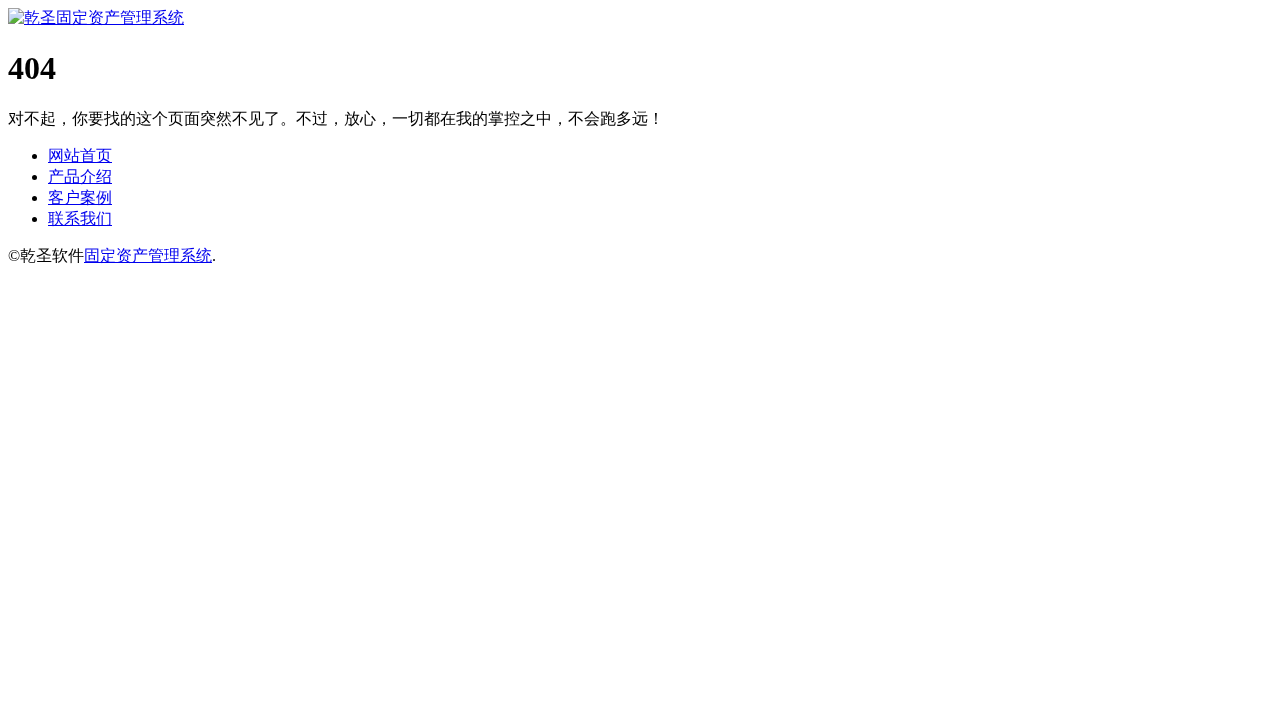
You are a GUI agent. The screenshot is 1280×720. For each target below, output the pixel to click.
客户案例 (80, 197)
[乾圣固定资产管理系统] (96, 17)
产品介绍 (80, 176)
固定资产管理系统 (148, 255)
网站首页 (80, 155)
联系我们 (80, 218)
